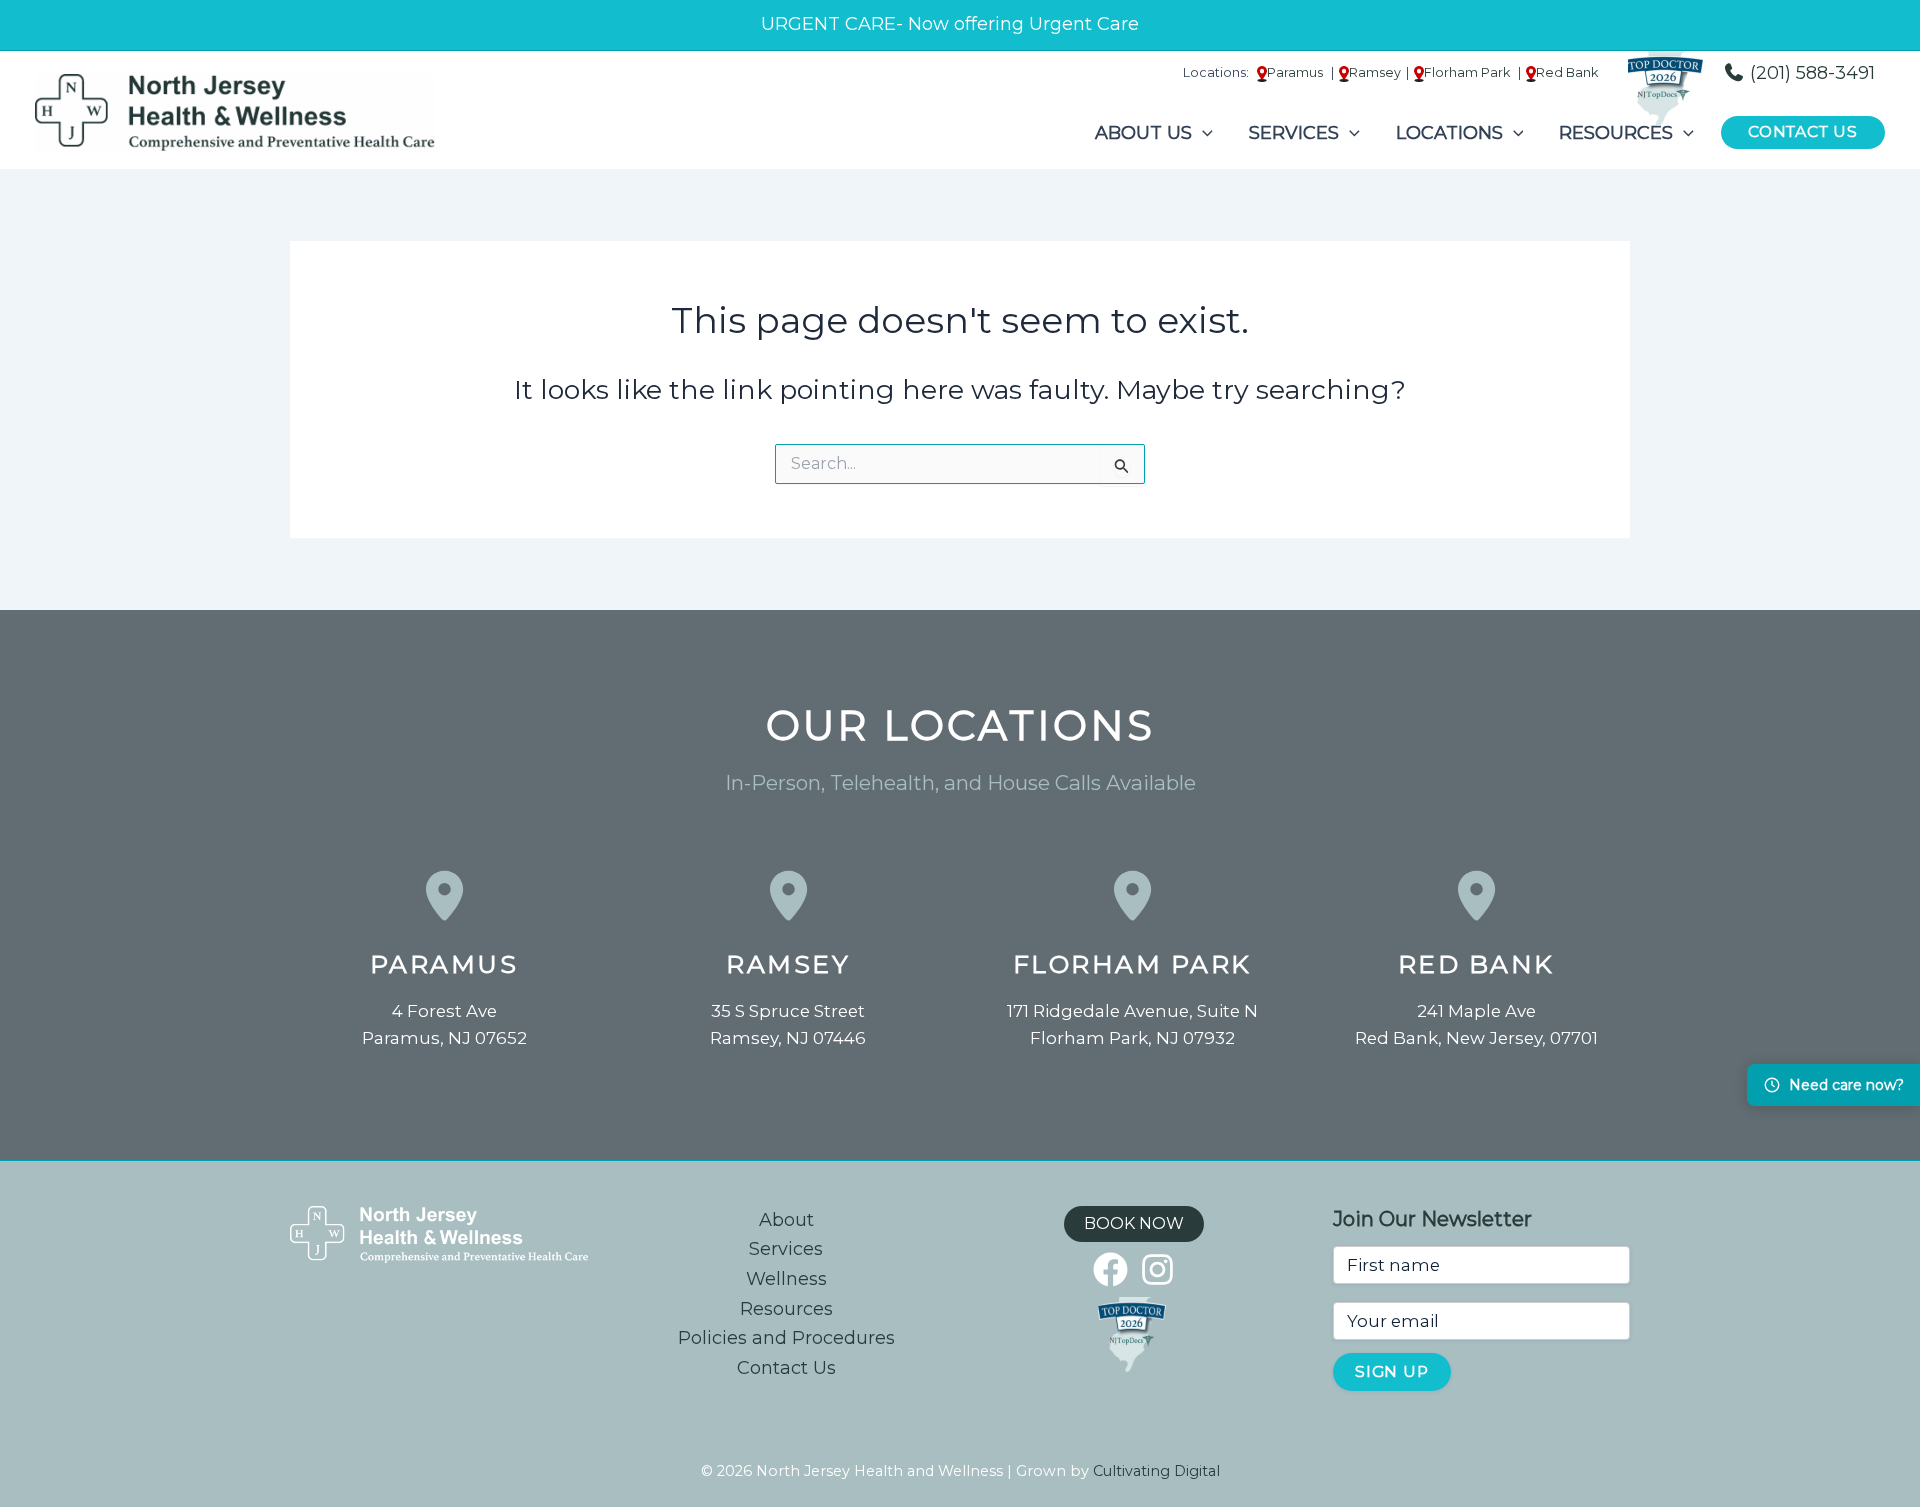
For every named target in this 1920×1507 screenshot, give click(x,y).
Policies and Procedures (786, 1338)
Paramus (444, 964)
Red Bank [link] (1567, 72)
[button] (1202, 133)
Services (786, 1249)
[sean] (1157, 1269)
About (786, 1220)
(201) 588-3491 (1810, 73)
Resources (786, 1309)
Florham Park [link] (1468, 72)
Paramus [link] (1296, 72)
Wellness (786, 1279)
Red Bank (1476, 964)
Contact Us (786, 1368)
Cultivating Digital (1156, 1471)
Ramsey (788, 964)
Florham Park (1132, 964)
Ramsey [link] (1375, 72)
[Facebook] (1110, 1269)
